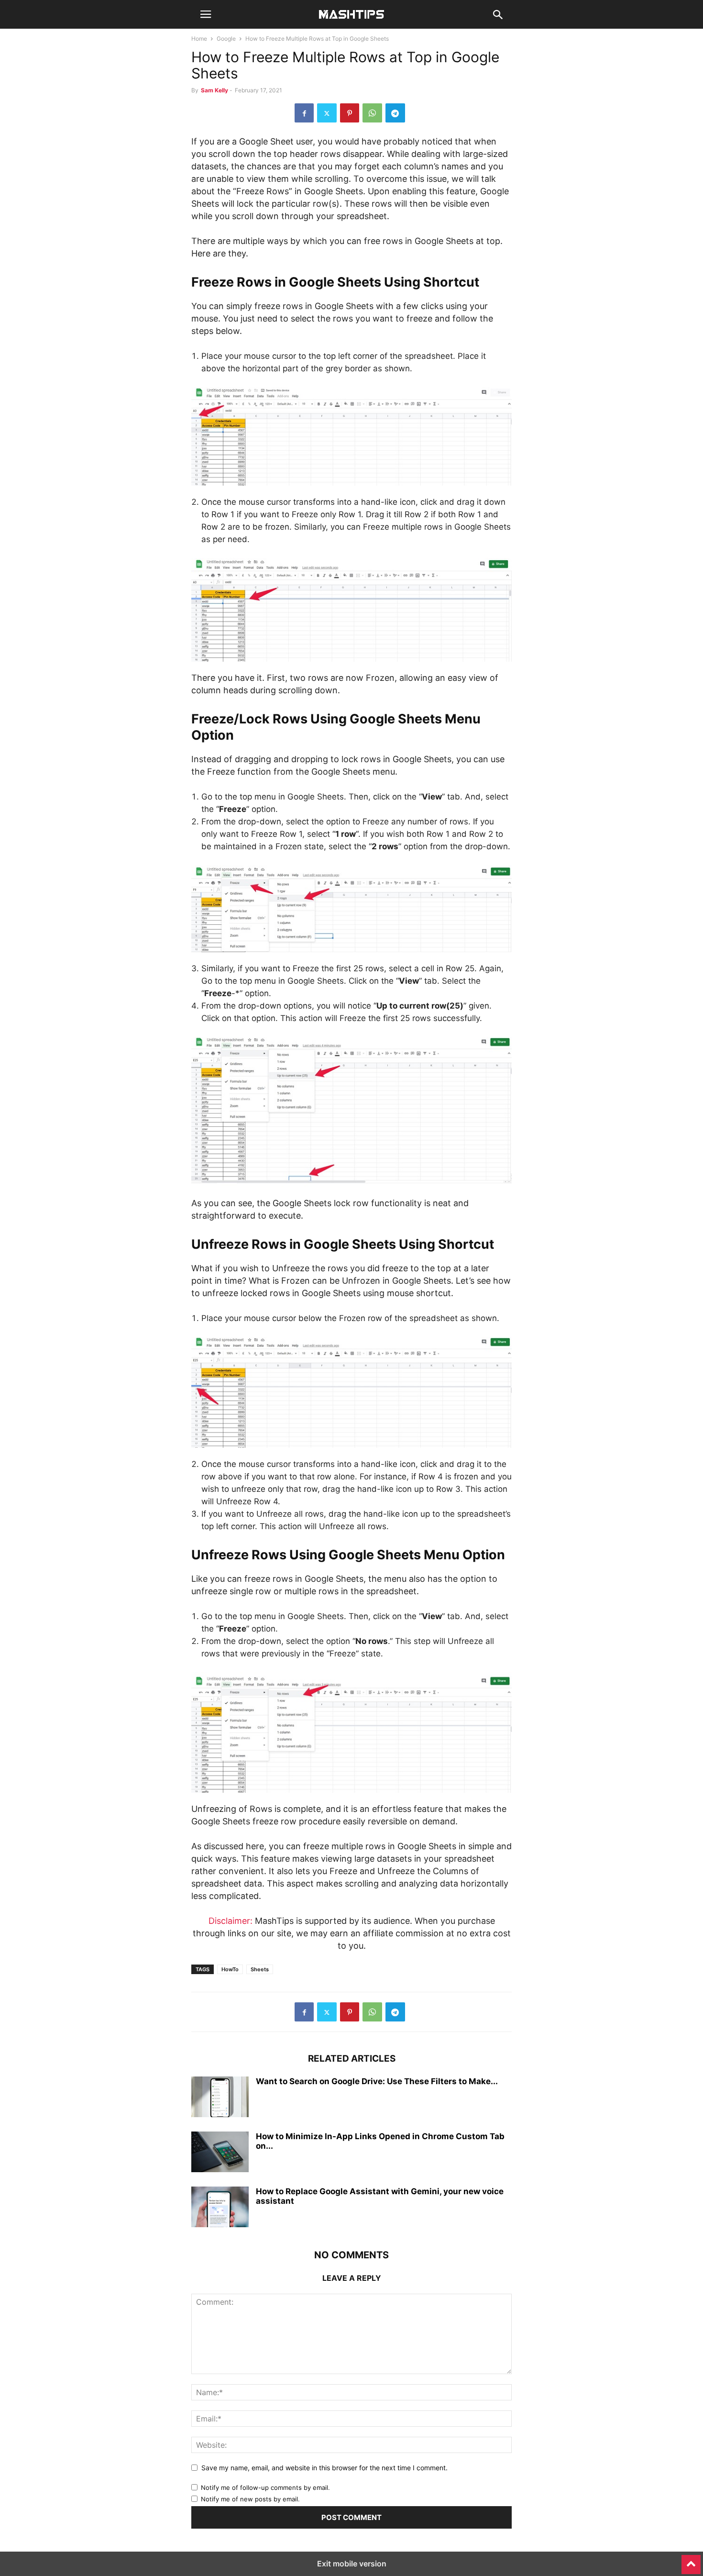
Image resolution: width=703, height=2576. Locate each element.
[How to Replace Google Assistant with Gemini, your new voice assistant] (220, 2208)
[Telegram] (395, 113)
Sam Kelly (214, 90)
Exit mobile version (352, 2564)
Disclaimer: (231, 1921)
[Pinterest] (350, 113)
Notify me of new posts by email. (250, 2499)
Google (226, 39)
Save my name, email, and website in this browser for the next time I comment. (324, 2468)
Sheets (260, 1969)
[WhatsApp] (372, 113)
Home (199, 39)
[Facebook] (304, 113)
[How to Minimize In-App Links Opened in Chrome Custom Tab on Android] (220, 2153)
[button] (206, 14)
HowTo (230, 1969)
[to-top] (691, 2560)
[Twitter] (327, 113)
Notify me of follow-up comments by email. (265, 2487)
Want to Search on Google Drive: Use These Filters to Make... (377, 2081)
